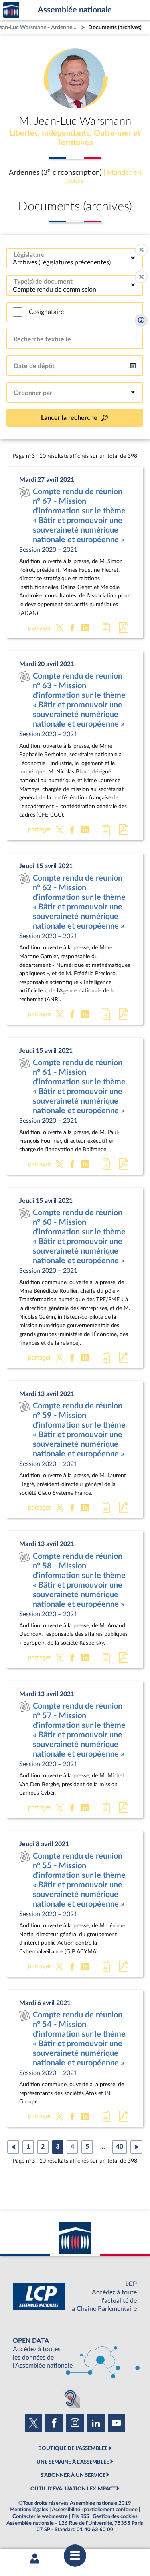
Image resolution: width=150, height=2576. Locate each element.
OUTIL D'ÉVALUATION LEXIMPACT (73, 2489)
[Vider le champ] (141, 250)
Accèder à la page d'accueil (11, 10)
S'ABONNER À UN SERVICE (73, 2475)
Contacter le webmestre (40, 2516)
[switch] (18, 312)
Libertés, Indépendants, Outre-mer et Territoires (75, 138)
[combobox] (75, 258)
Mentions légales (29, 2510)
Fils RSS (80, 2516)
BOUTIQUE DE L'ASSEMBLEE (73, 2448)
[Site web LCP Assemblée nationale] (75, 2297)
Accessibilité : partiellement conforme (95, 2510)
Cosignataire (46, 312)
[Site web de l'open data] (75, 2353)
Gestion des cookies (115, 2516)
